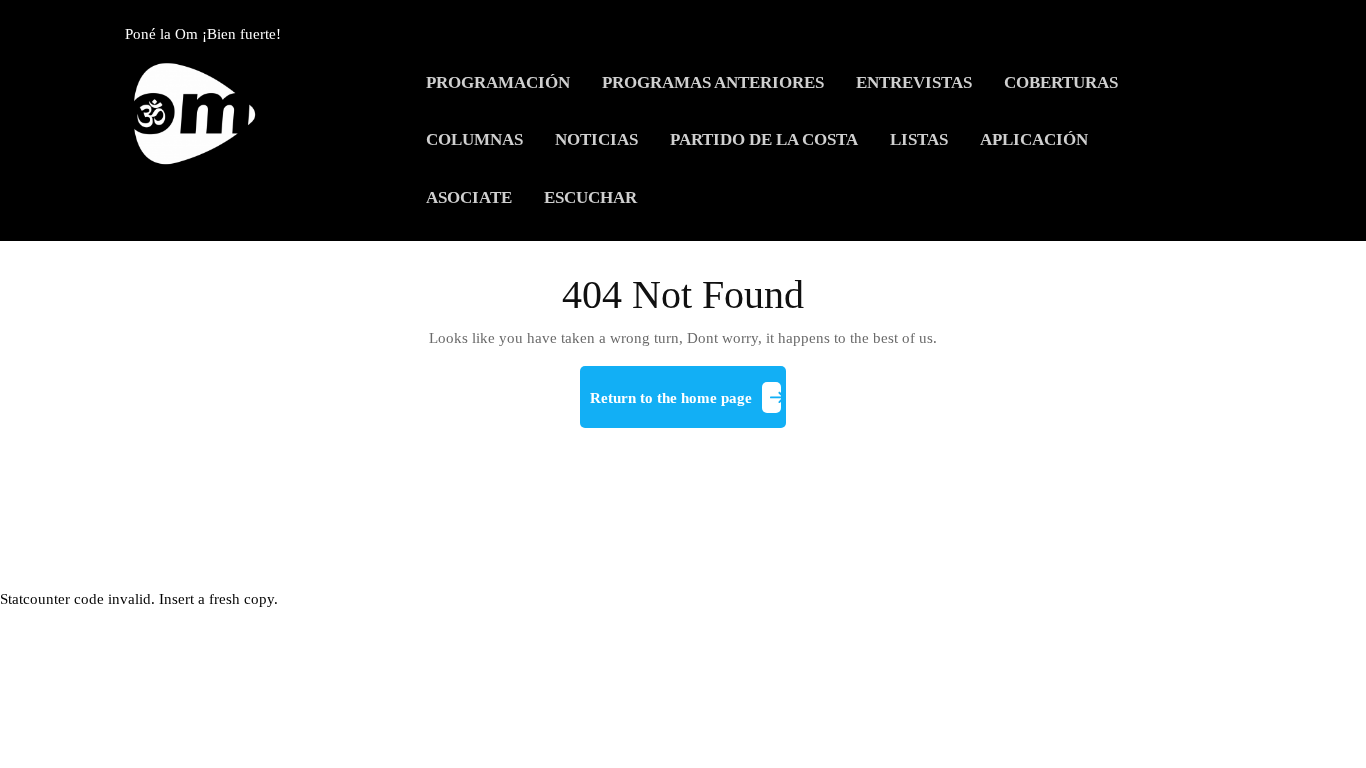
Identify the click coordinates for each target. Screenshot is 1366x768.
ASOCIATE (469, 197)
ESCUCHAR (590, 197)
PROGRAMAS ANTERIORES (713, 82)
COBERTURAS (1061, 82)
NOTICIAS (596, 139)
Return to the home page (688, 406)
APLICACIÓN (1034, 139)
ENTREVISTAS (914, 82)
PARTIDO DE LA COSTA (764, 139)
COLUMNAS (474, 139)
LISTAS (919, 139)
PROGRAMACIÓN (498, 82)
